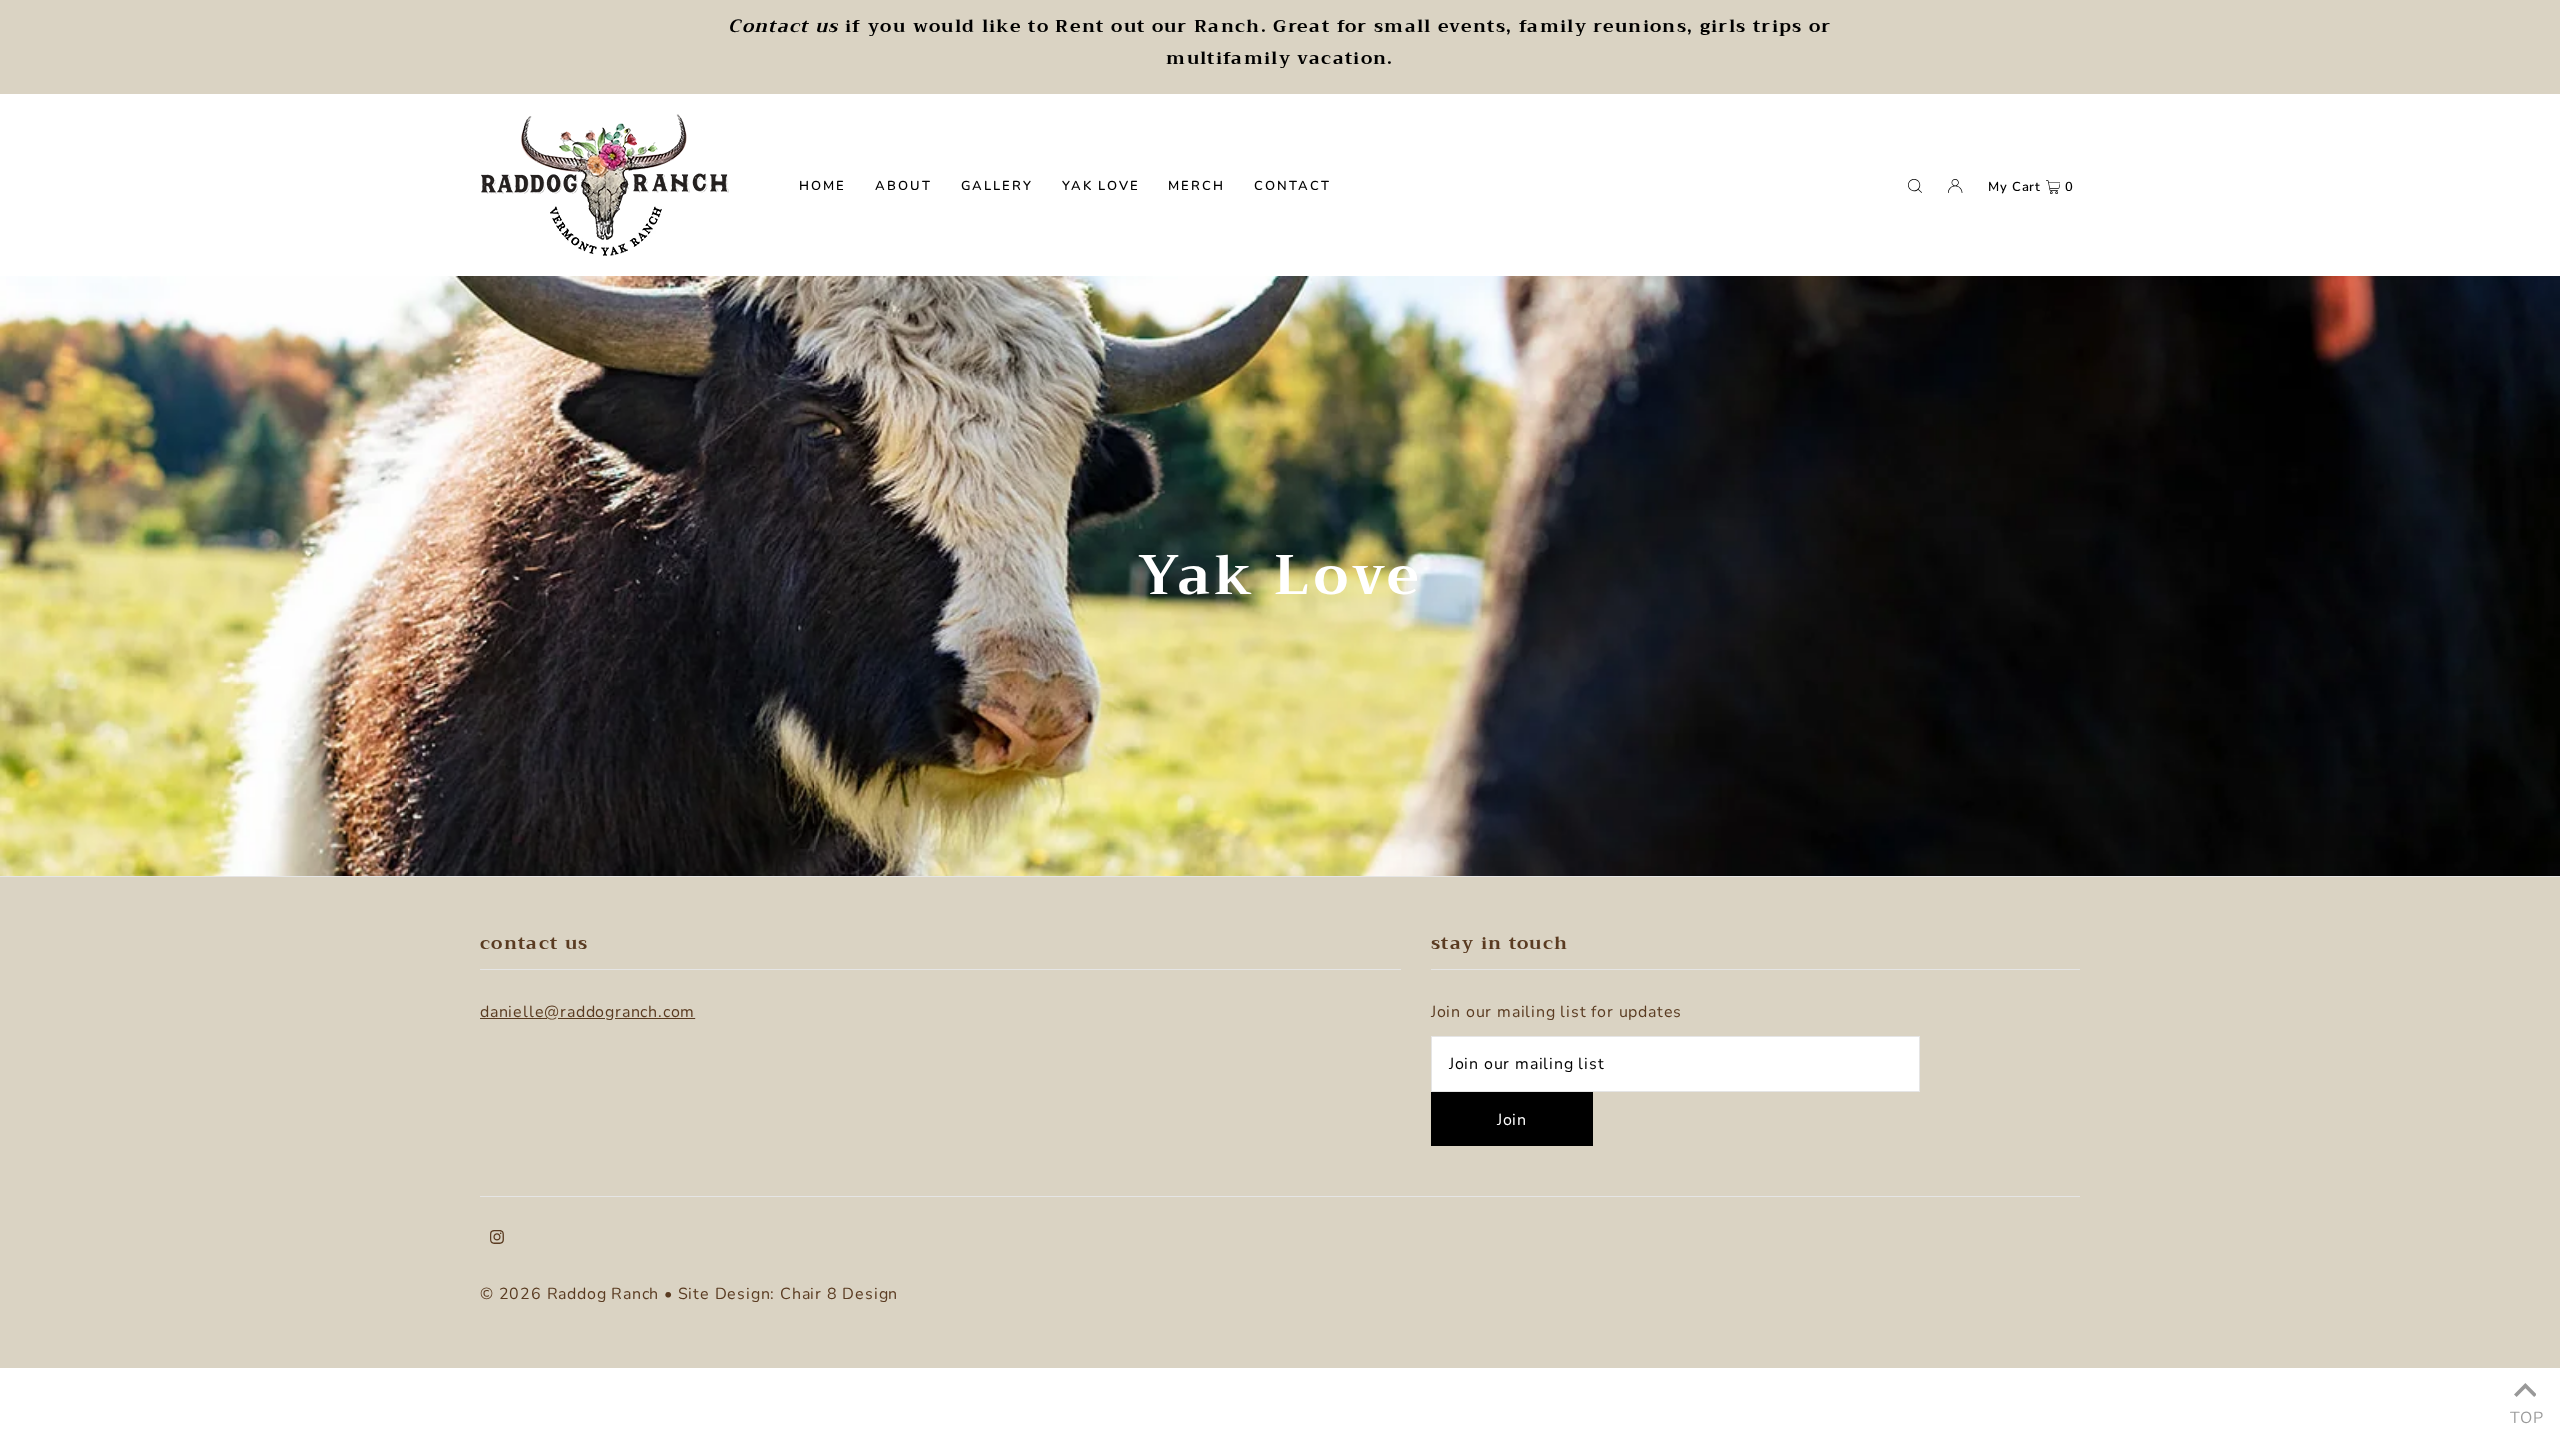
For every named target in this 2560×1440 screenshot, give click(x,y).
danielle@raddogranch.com (587, 1012)
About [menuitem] (903, 186)
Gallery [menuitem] (997, 186)
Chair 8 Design (839, 1294)
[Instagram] (497, 1240)
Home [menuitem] (822, 186)
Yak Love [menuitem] (1101, 186)
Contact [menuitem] (1292, 186)
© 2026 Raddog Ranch (569, 1294)
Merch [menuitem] (1196, 186)
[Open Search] (1915, 185)
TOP (2525, 1413)
